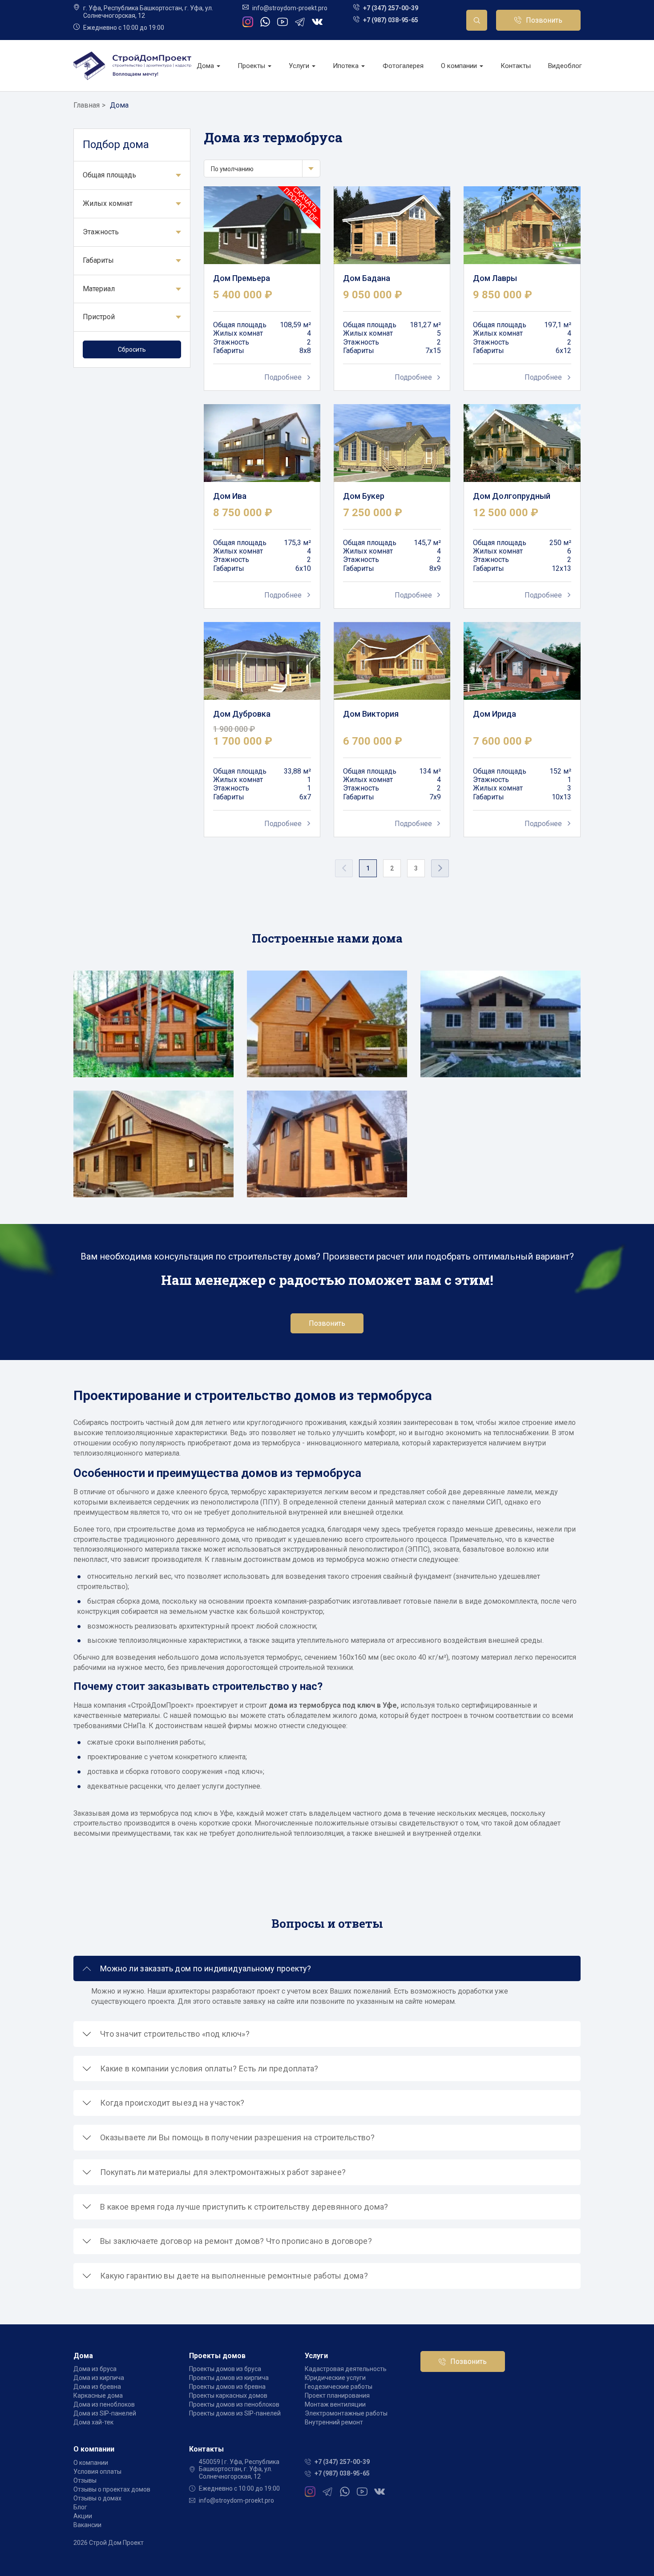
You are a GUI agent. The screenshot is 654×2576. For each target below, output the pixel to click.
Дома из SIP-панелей (105, 2413)
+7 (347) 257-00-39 (391, 8)
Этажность (101, 232)
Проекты (252, 66)
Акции (83, 2516)
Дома (206, 66)
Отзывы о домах (97, 2498)
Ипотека (347, 66)
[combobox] (262, 169)
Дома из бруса (95, 2369)
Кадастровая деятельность (346, 2369)
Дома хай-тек (93, 2422)
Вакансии (87, 2525)
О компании (460, 66)
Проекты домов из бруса (225, 2369)
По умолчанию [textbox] (232, 169)
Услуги (300, 66)
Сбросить (132, 349)
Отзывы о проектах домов (112, 2489)
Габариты (98, 260)
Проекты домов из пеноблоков (234, 2404)
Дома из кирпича (99, 2378)
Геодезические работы (339, 2387)
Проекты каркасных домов (228, 2395)
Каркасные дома (98, 2395)
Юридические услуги (335, 2378)
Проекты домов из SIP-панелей (235, 2413)
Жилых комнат (108, 203)
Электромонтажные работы (346, 2413)
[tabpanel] (153, 1084)
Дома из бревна (97, 2387)
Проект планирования (337, 2395)
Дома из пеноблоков (104, 2404)
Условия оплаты (97, 2472)
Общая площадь (109, 175)
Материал (99, 289)
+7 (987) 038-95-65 (391, 20)
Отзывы (85, 2480)
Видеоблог (565, 66)
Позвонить (544, 20)
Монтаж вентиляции (335, 2404)
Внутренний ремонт (334, 2422)
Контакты (516, 66)
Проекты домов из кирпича (229, 2378)
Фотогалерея (403, 66)
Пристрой (99, 317)
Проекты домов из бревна (227, 2387)
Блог (80, 2507)
